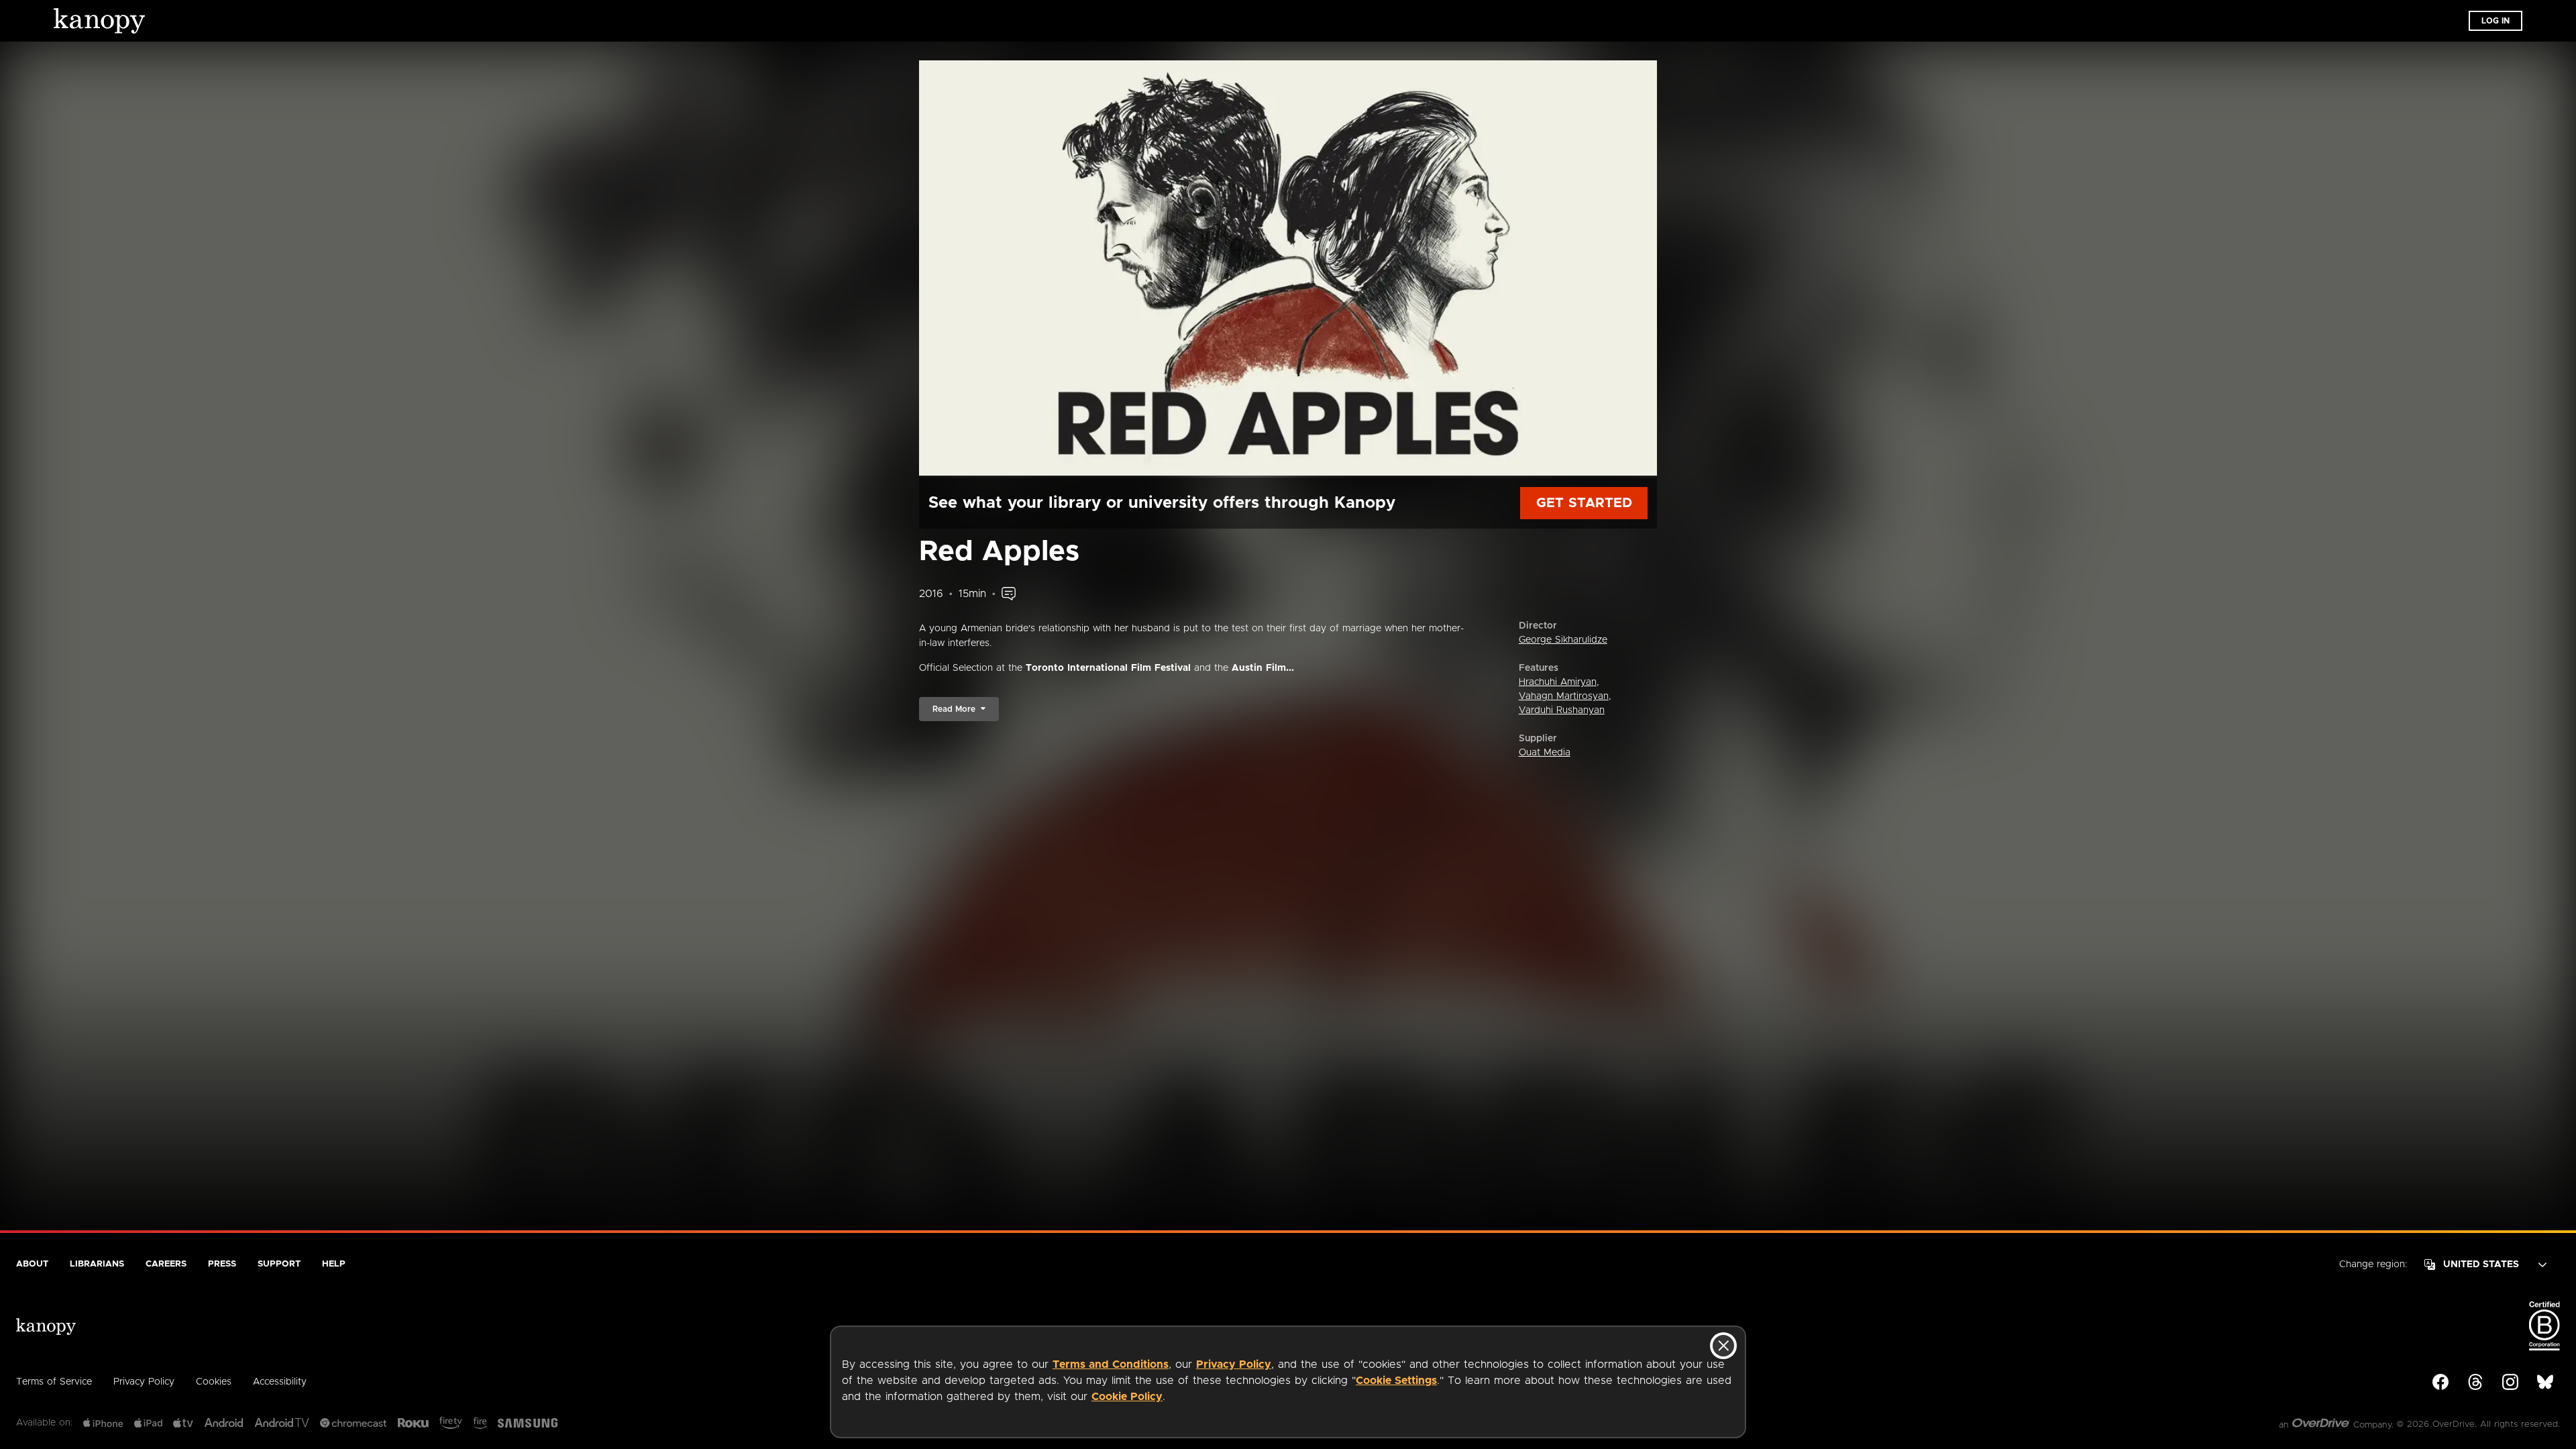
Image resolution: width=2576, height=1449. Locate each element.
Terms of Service (54, 1382)
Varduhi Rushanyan (1562, 710)
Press (222, 1264)
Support (279, 1264)
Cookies (214, 1382)
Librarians (97, 1264)
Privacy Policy (1234, 1364)
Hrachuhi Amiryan (1558, 682)
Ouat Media (1545, 753)
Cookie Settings (1396, 1381)
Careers (166, 1264)
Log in (2495, 21)
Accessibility (280, 1382)
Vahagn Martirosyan (1564, 696)
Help (334, 1264)
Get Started (1584, 503)
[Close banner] (1723, 1346)
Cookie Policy (1127, 1397)
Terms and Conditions (1111, 1364)
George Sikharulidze (1563, 640)
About (32, 1264)
